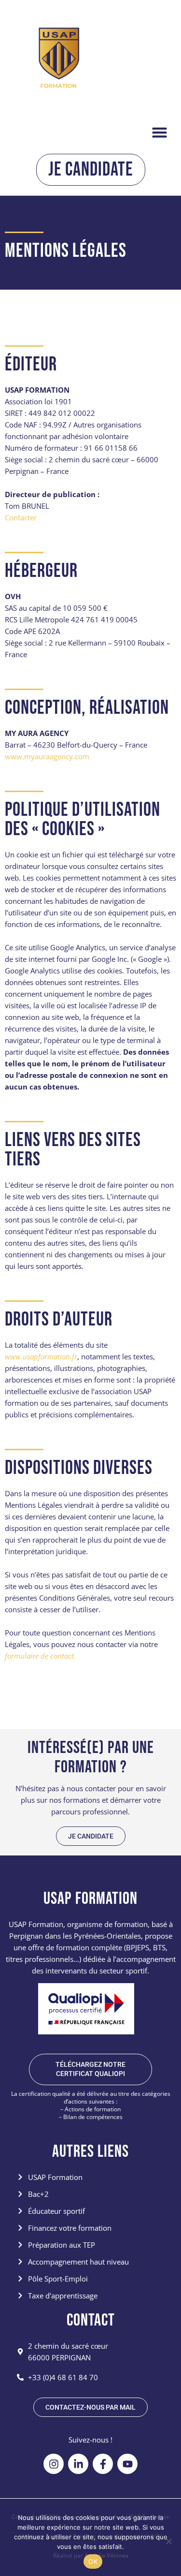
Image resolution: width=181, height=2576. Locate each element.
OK (93, 2561)
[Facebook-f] (103, 2464)
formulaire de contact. (40, 1656)
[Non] (168, 2541)
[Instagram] (54, 2464)
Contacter (21, 517)
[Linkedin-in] (78, 2464)
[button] (160, 132)
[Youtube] (127, 2464)
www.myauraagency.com (47, 756)
